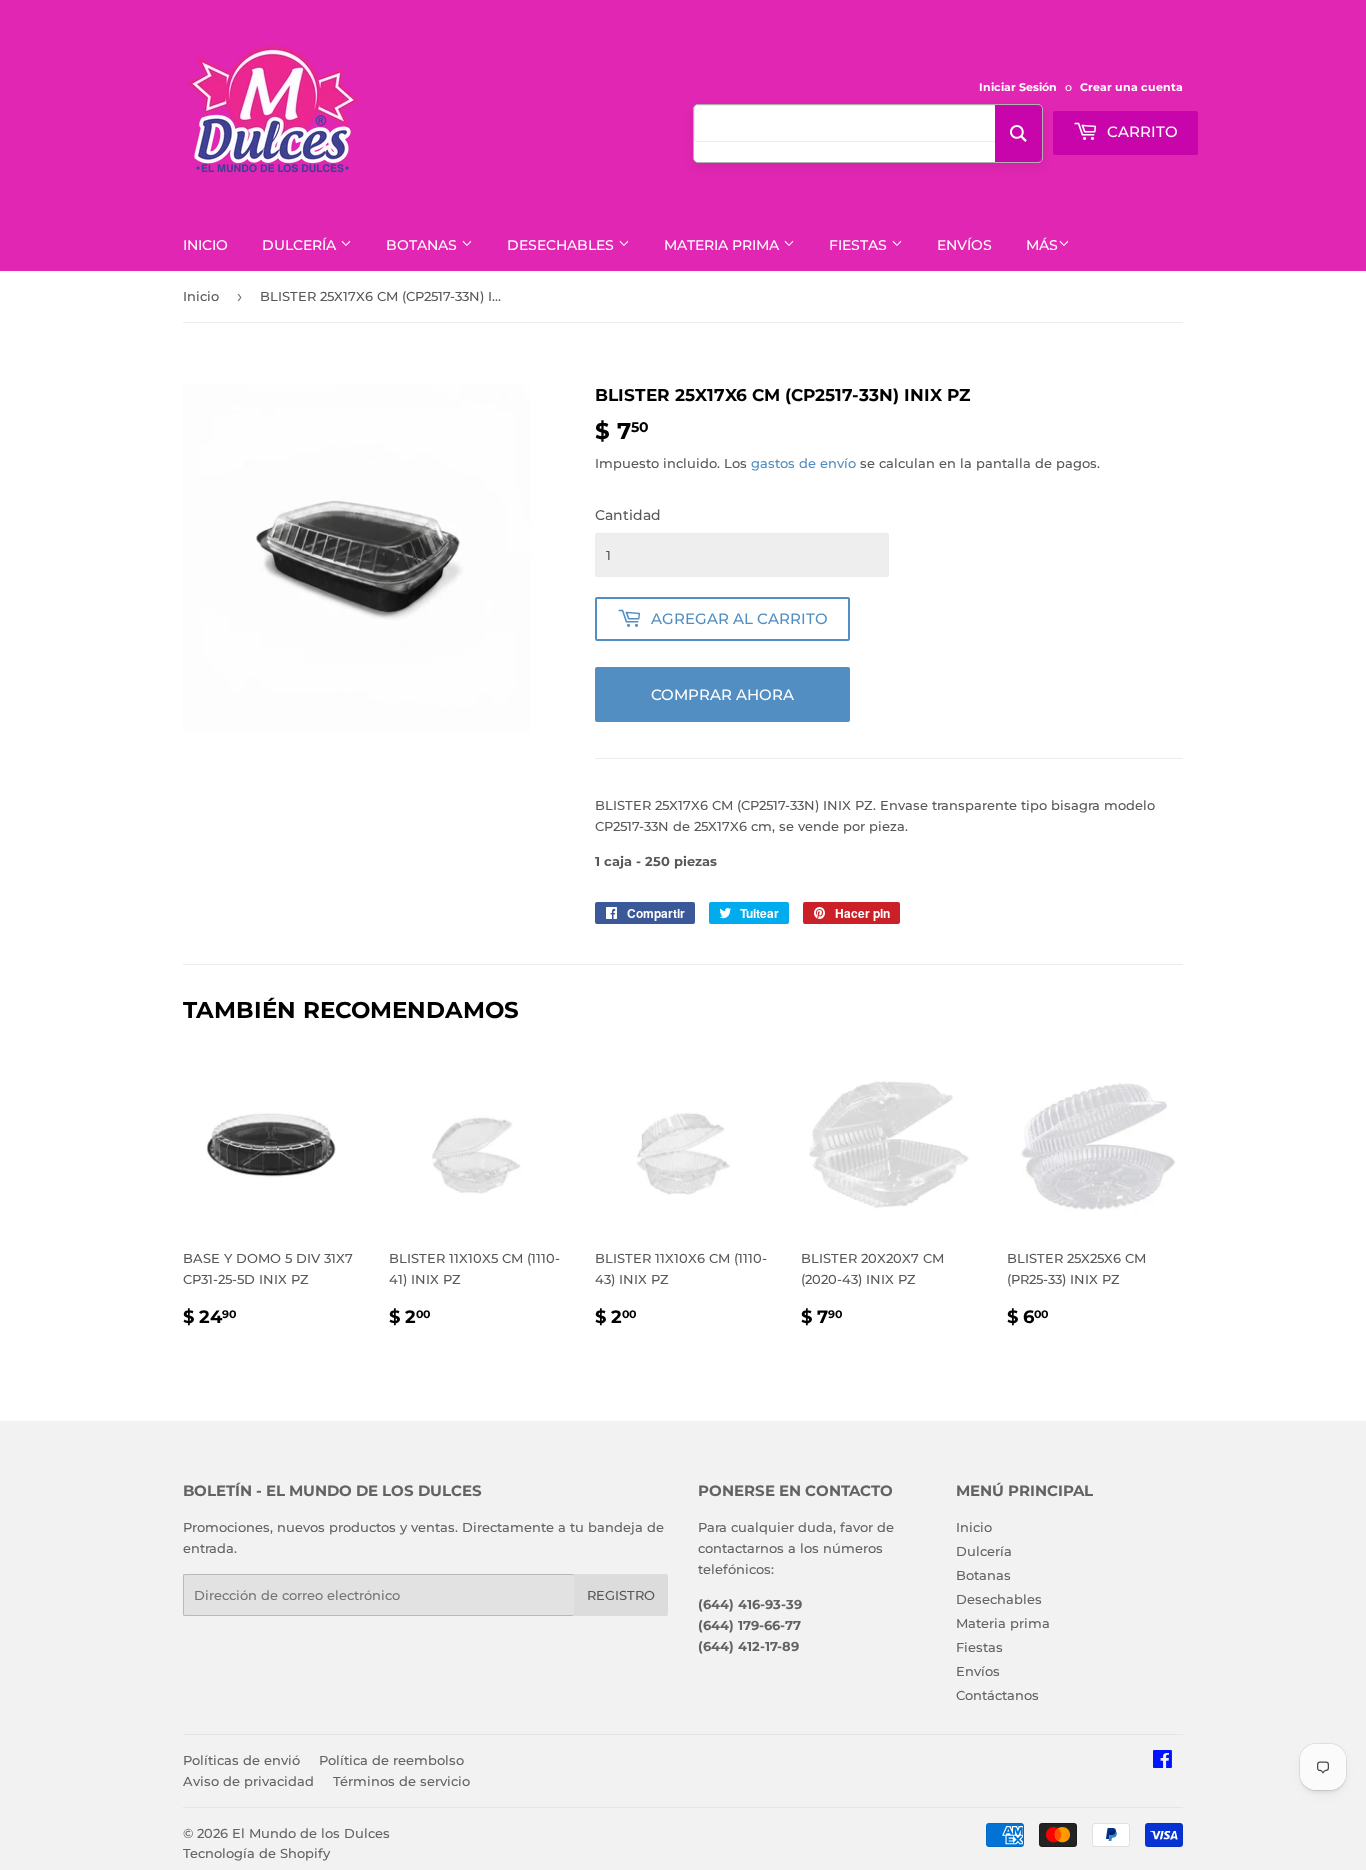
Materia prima (723, 245)
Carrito (1140, 131)
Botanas (423, 245)
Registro (621, 1595)
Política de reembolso (391, 1760)
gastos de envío (803, 463)
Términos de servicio (401, 1781)
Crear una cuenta (1131, 87)
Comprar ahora (722, 694)
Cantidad (628, 515)
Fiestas (860, 245)
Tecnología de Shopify (256, 1853)
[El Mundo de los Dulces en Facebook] (1162, 1762)
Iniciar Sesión (1018, 87)
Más (1042, 245)
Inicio (205, 245)
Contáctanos (997, 1695)
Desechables (562, 245)
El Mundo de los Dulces (311, 1833)
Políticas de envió (241, 1760)
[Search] (1018, 133)
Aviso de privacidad (248, 1781)
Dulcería (301, 245)
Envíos (964, 245)
